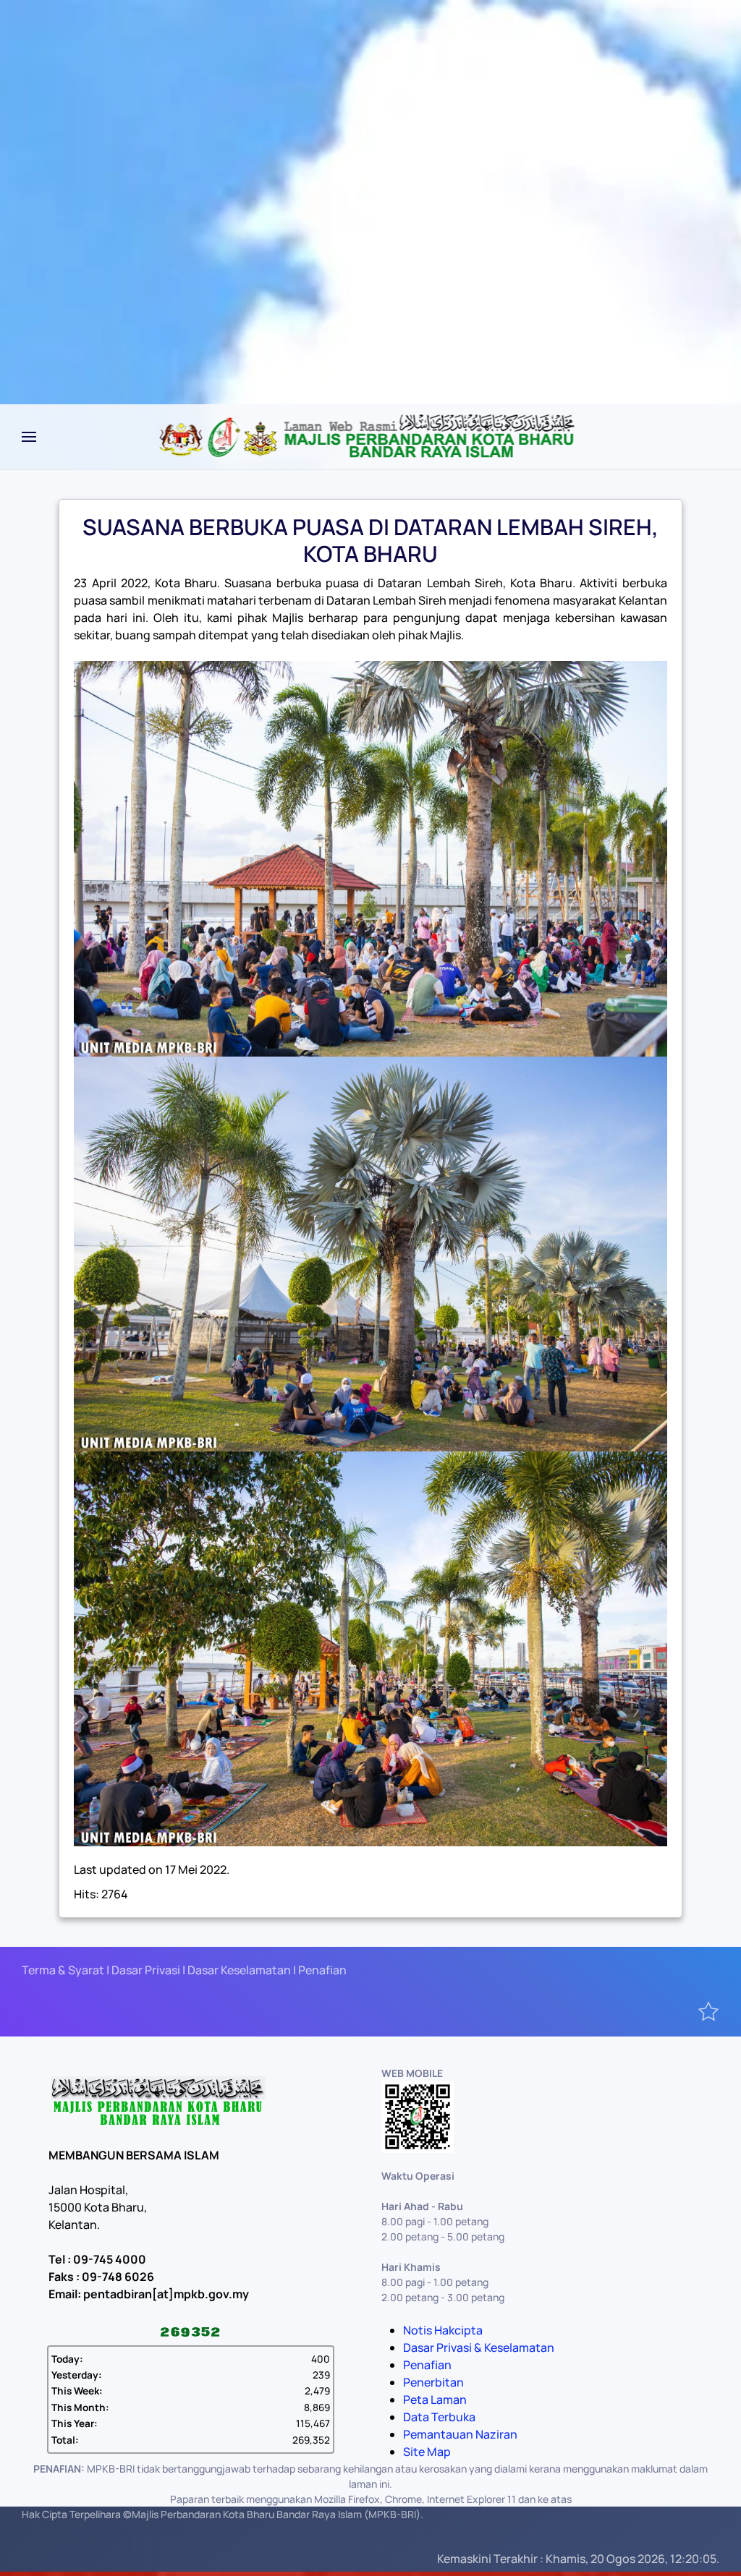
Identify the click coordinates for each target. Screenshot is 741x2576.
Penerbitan (433, 2382)
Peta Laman (435, 2400)
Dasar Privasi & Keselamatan (479, 2347)
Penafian (427, 2365)
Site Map (427, 2452)
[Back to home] (371, 437)
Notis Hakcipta (443, 2330)
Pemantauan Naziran (460, 2434)
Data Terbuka (439, 2417)
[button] (29, 437)
